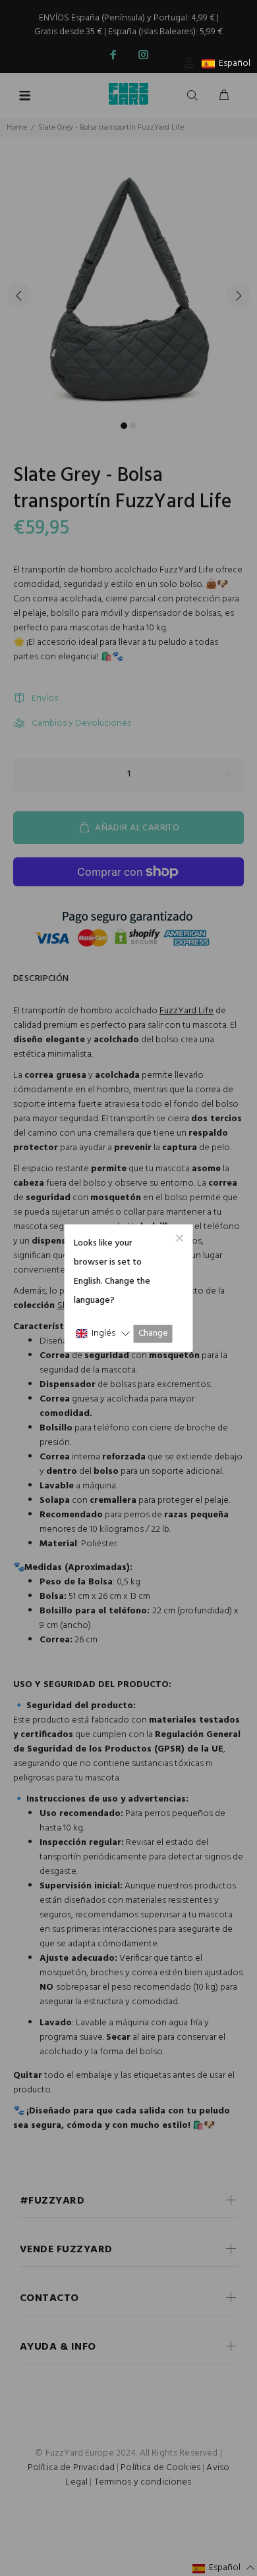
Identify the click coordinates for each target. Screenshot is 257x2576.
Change (153, 1333)
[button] (103, 1333)
